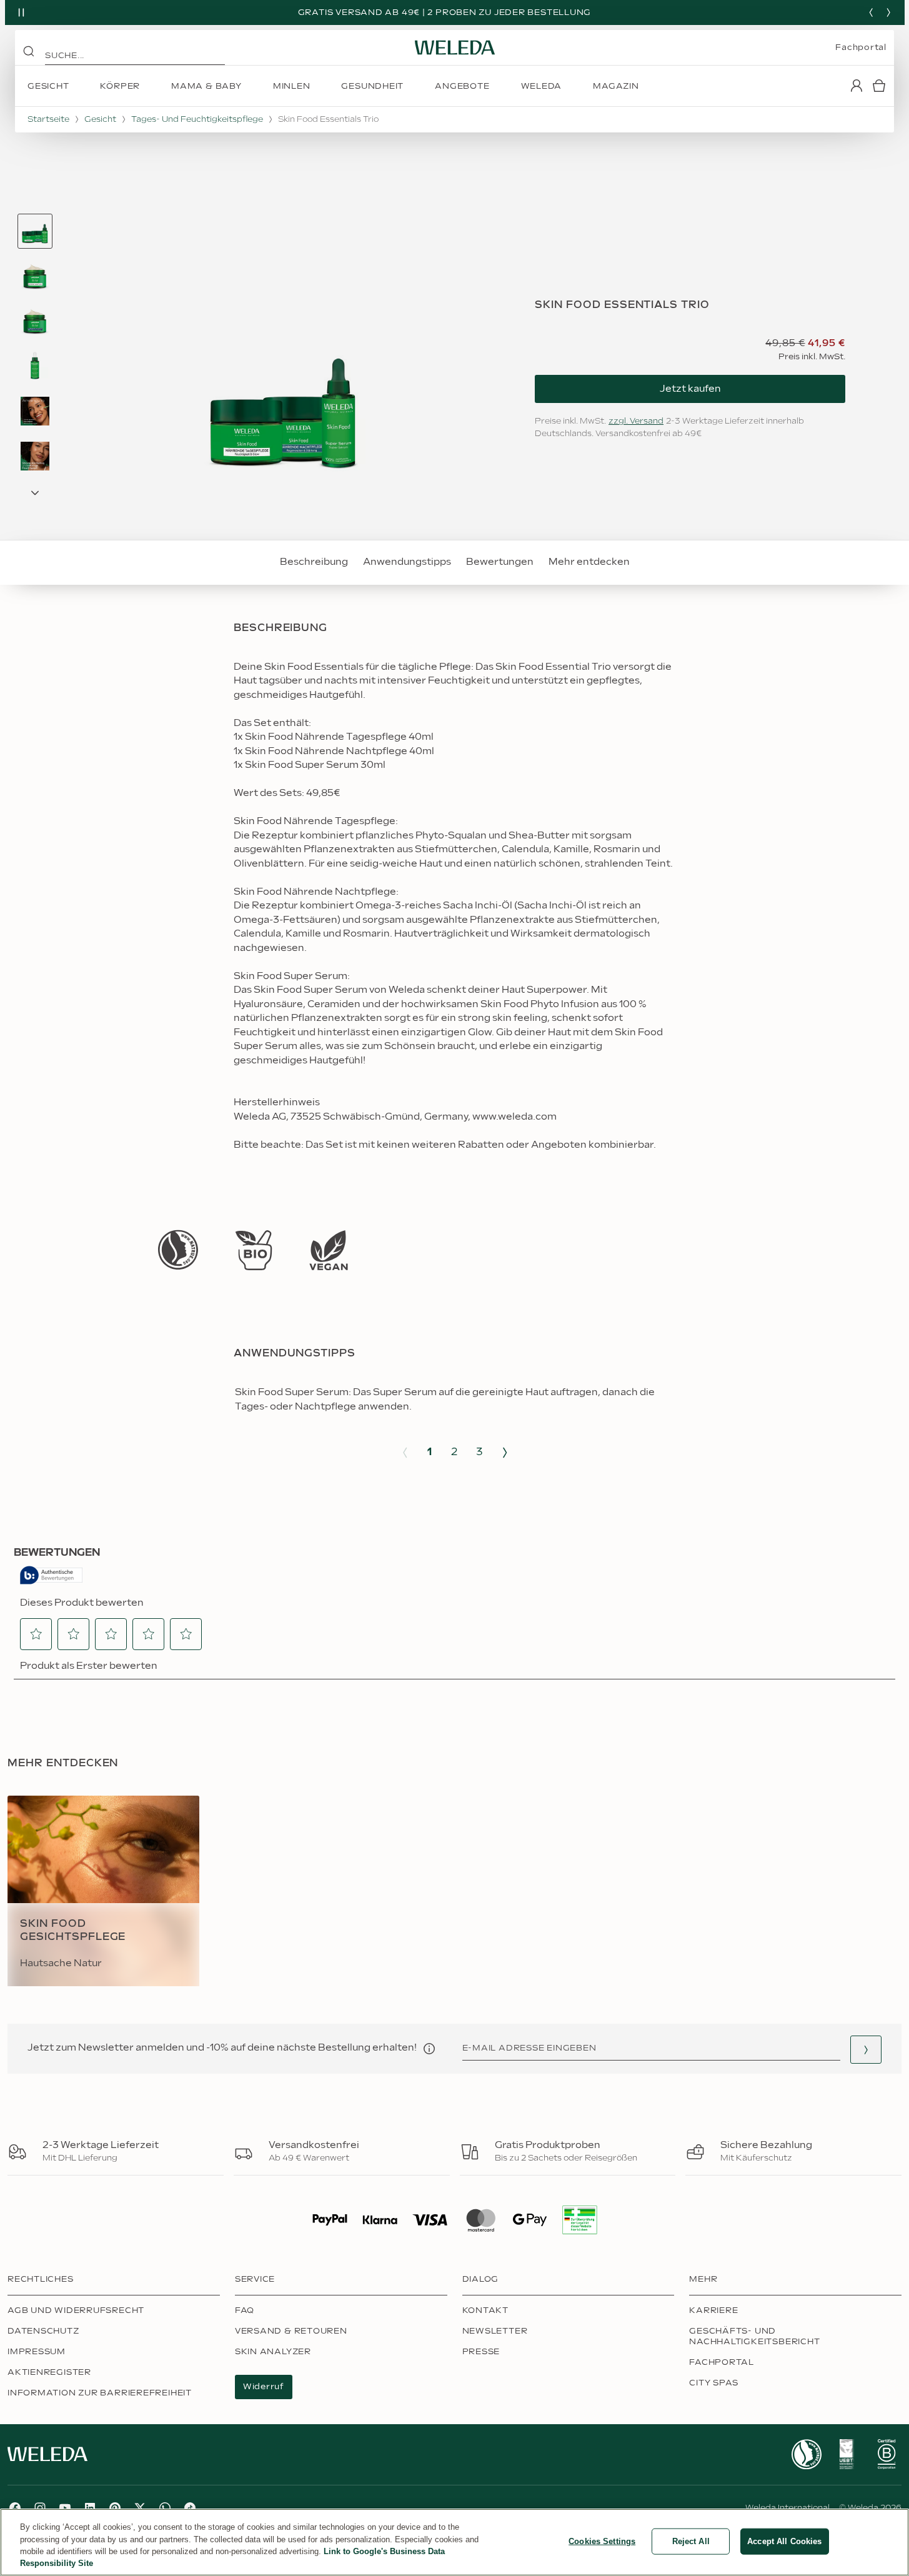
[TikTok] (190, 2508)
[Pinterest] (115, 2508)
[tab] (35, 231)
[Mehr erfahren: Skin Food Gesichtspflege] (103, 1891)
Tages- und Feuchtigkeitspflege (197, 119)
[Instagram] (40, 2508)
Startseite (48, 119)
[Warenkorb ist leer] (879, 86)
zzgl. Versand (636, 421)
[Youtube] (65, 2508)
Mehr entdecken (589, 562)
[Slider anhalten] (21, 12)
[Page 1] (35, 231)
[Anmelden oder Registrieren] (857, 86)
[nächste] (888, 12)
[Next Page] (35, 493)
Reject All (691, 2541)
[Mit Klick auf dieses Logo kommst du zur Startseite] (455, 47)
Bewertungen (500, 562)
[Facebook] (15, 2508)
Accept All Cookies (784, 2541)
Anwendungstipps (407, 562)
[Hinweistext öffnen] (429, 2049)
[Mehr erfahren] (178, 1250)
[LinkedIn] (90, 2508)
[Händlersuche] (866, 2050)
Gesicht (100, 119)
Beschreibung (314, 562)
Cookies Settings (602, 2541)
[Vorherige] (871, 12)
